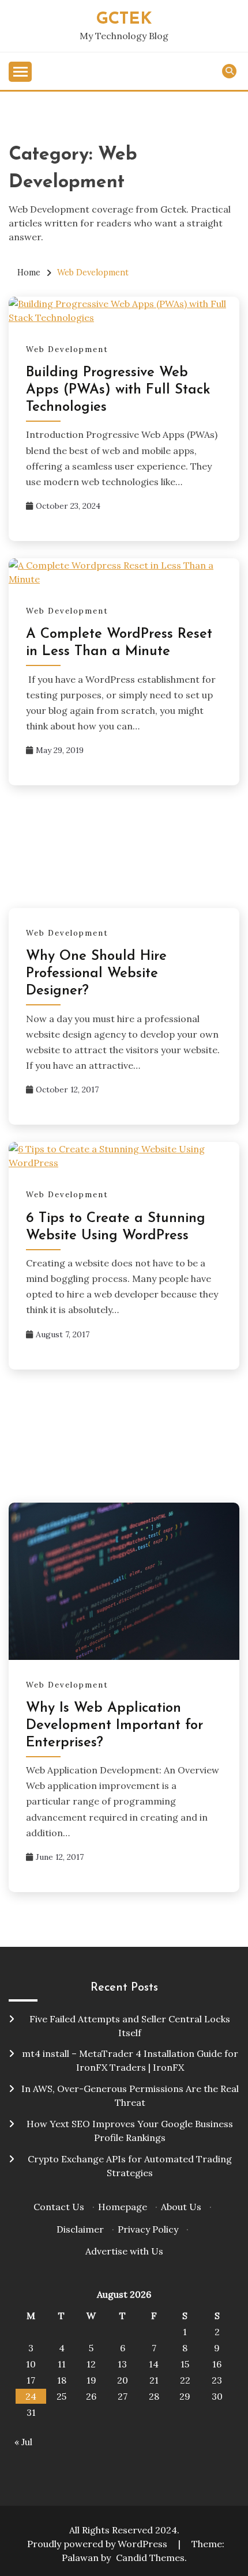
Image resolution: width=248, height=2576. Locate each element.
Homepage (123, 2207)
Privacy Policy (148, 2229)
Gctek (124, 19)
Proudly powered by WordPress (98, 2544)
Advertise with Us (124, 2251)
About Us (181, 2207)
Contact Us (59, 2207)
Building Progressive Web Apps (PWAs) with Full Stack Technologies (118, 390)
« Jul (23, 2442)
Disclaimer (80, 2229)
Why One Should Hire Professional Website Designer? (96, 974)
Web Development (67, 349)
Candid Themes (150, 2558)
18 (62, 2380)
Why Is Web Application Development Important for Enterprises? (114, 1726)
